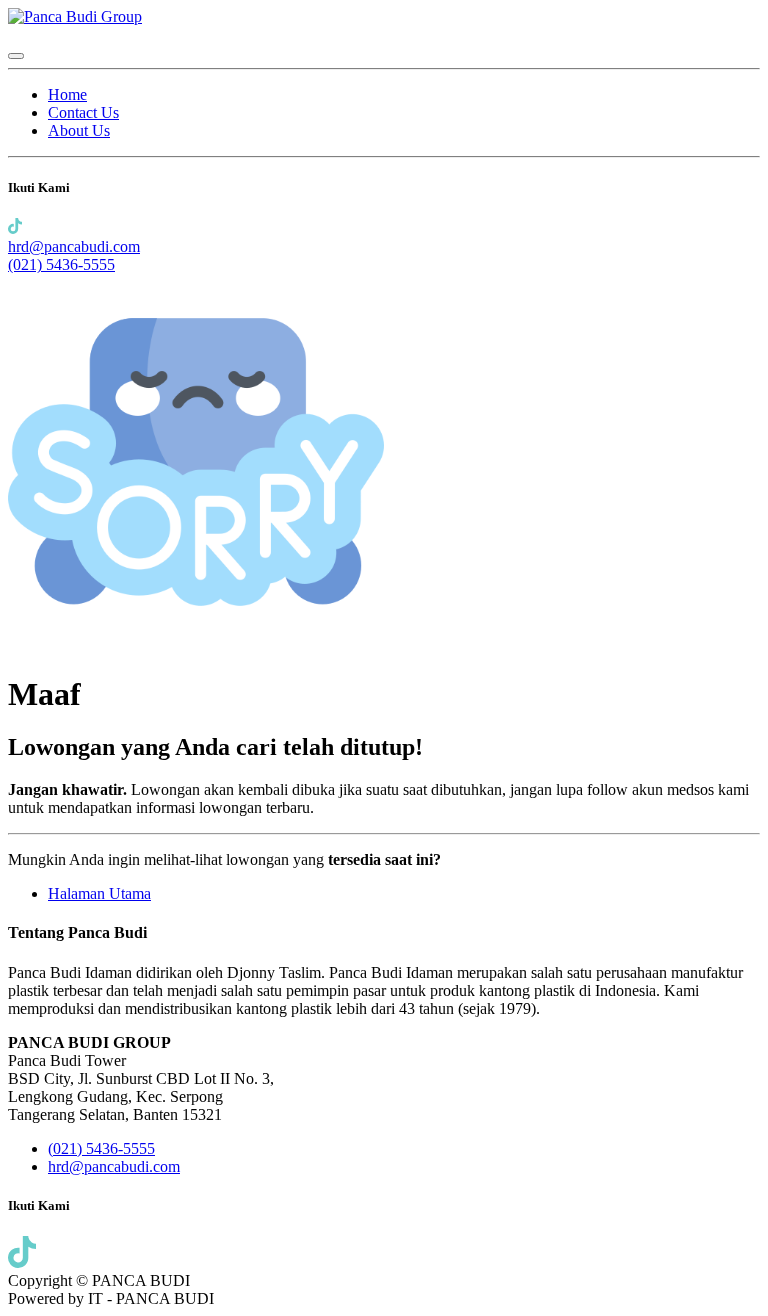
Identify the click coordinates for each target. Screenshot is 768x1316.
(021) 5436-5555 (61, 264)
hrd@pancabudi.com (74, 246)
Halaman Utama (99, 893)
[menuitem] (67, 94)
